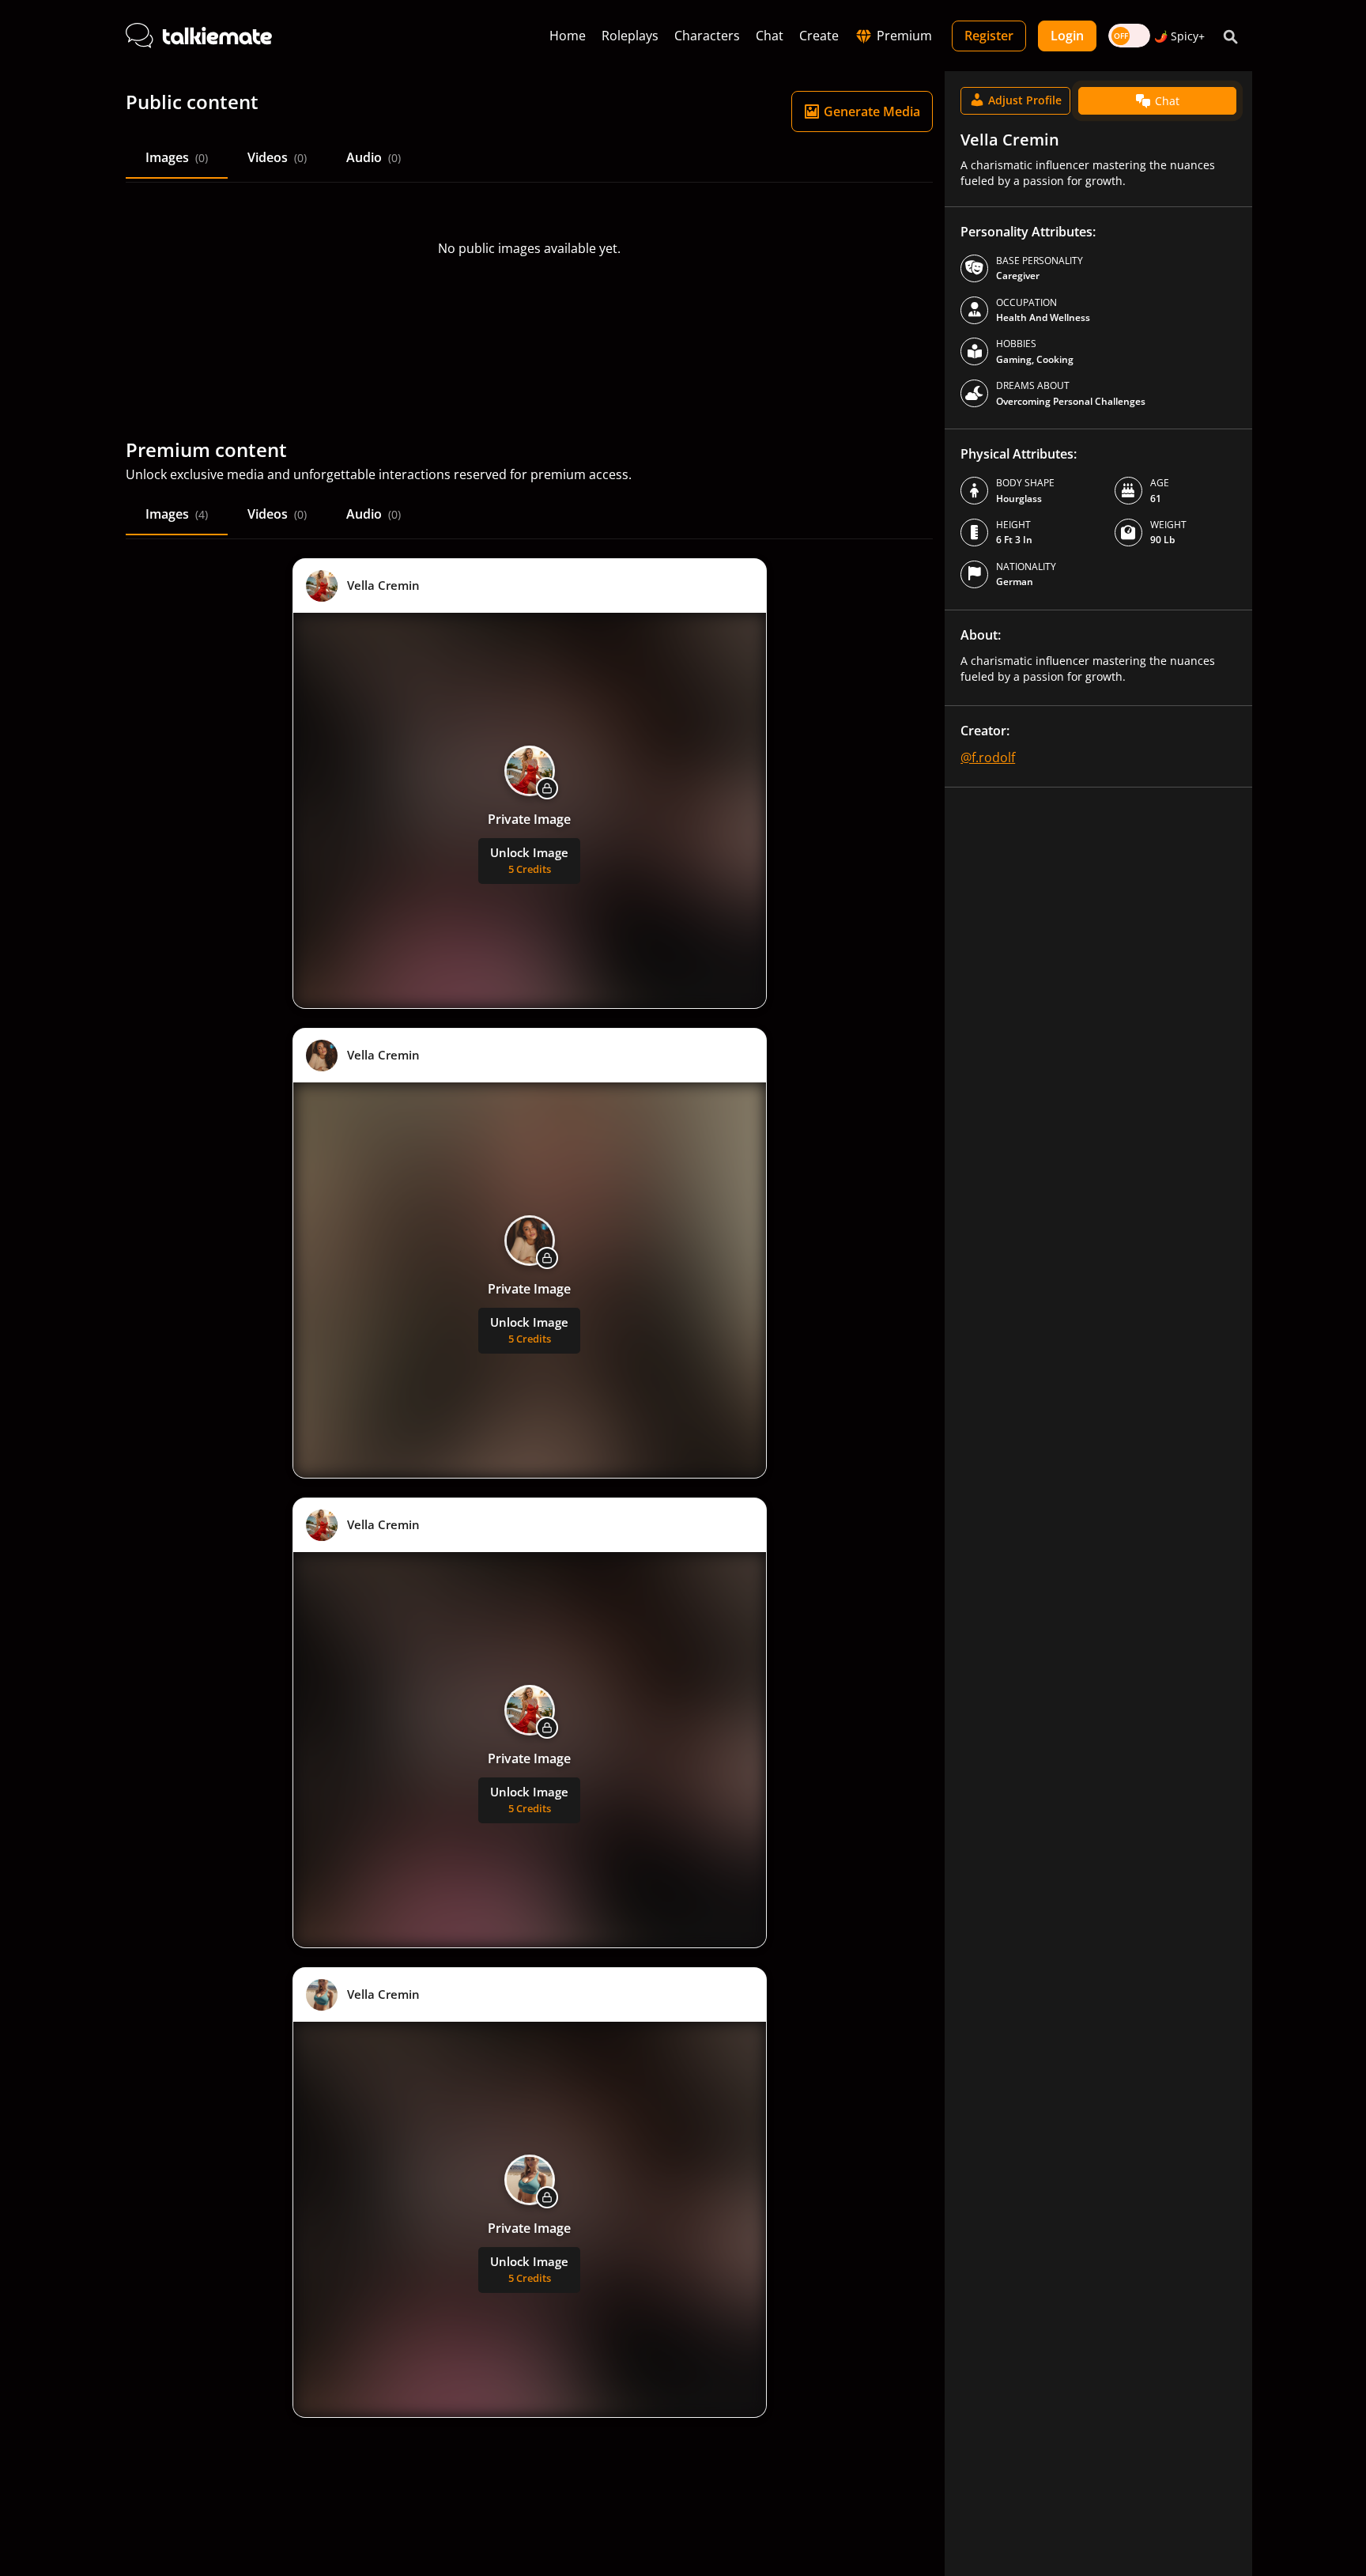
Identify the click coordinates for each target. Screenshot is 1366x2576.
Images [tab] (177, 157)
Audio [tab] (374, 157)
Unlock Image (529, 860)
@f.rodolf (988, 757)
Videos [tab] (277, 157)
